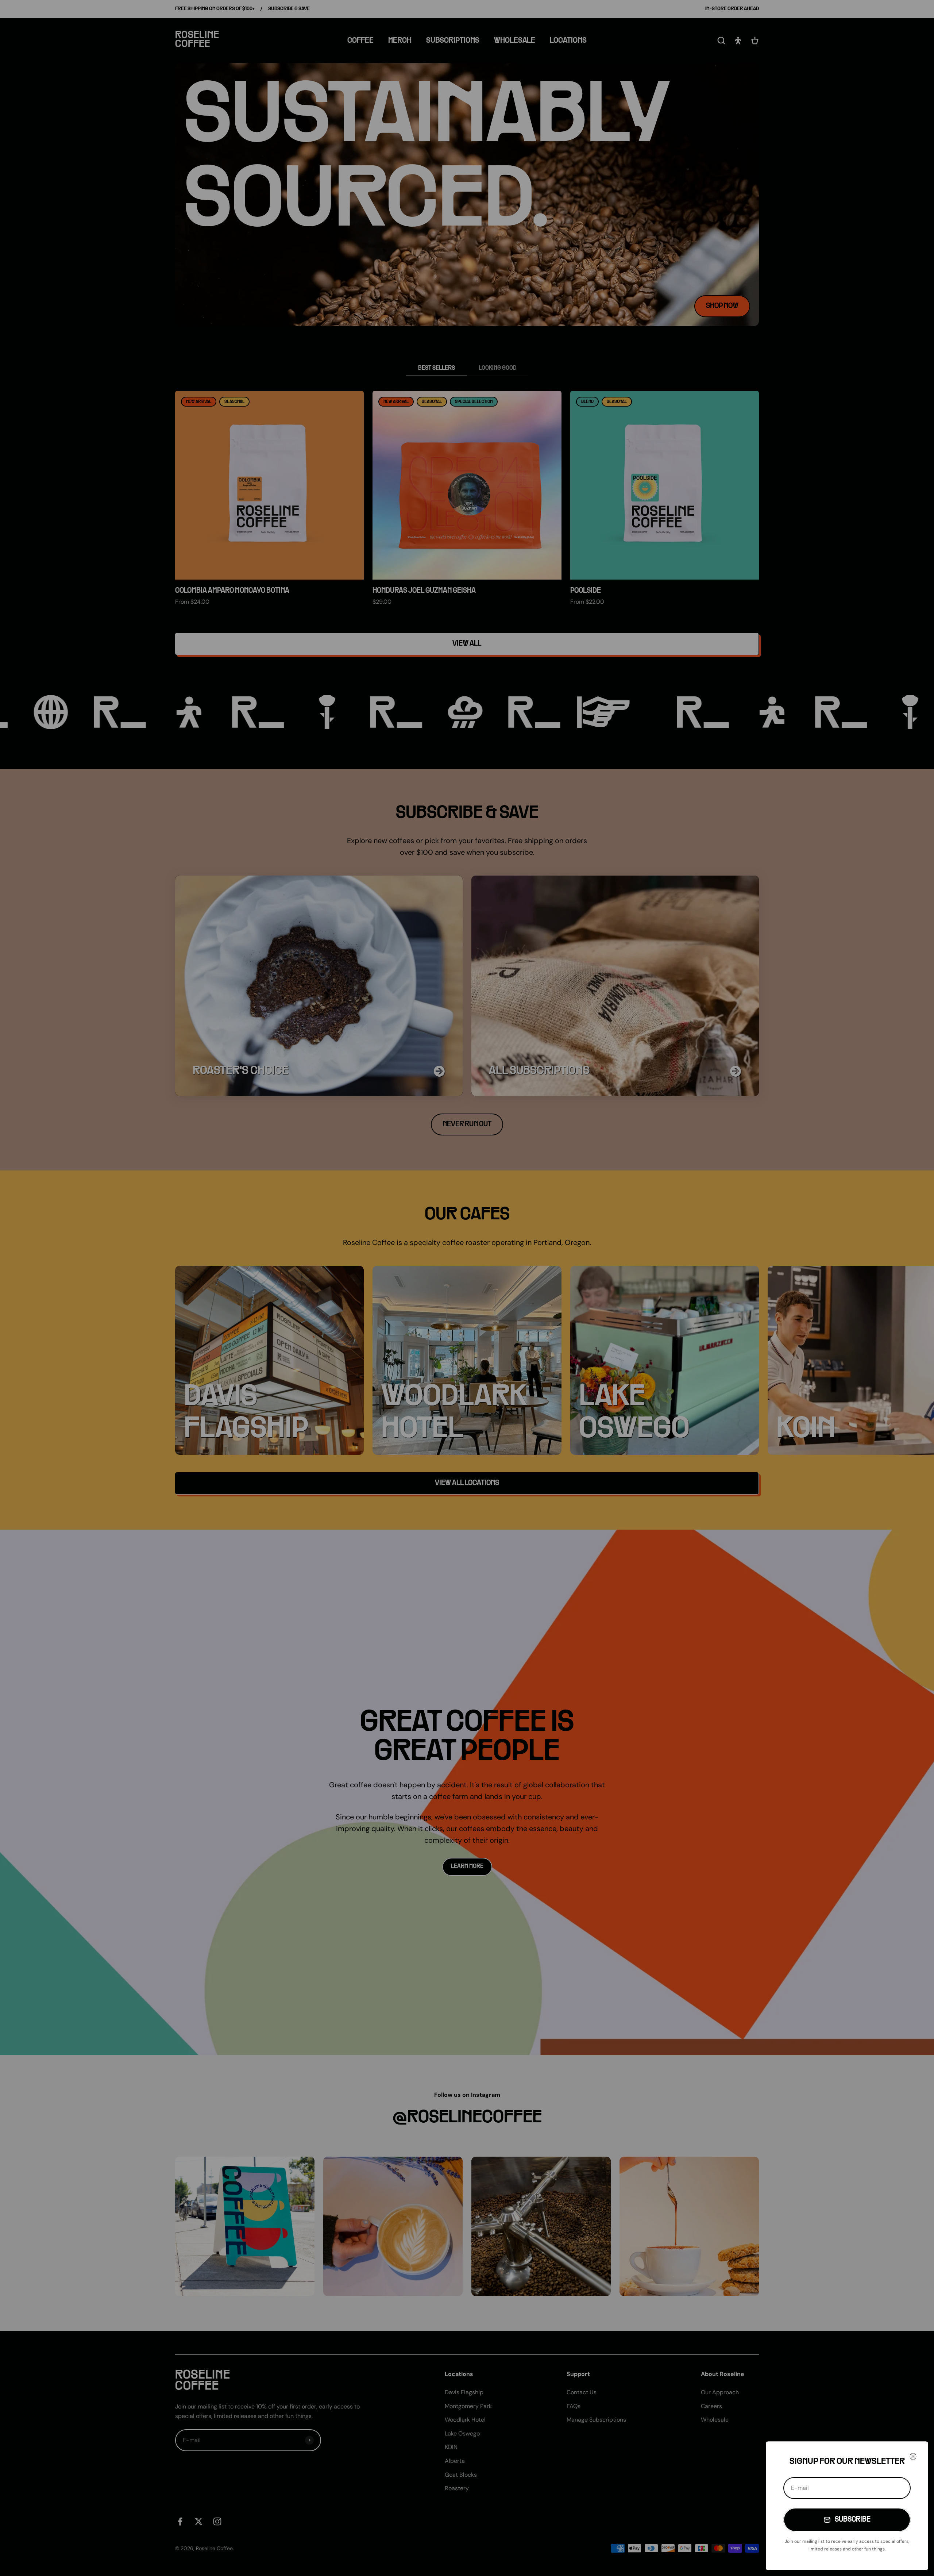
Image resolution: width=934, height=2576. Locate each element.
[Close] (913, 2456)
